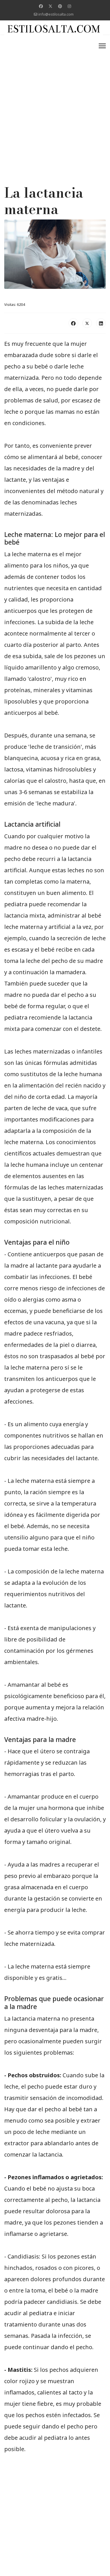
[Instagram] (69, 6)
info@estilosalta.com (56, 14)
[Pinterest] (60, 6)
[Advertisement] (55, 95)
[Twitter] (50, 6)
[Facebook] (41, 6)
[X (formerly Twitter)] (87, 323)
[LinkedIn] (101, 323)
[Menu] (102, 46)
